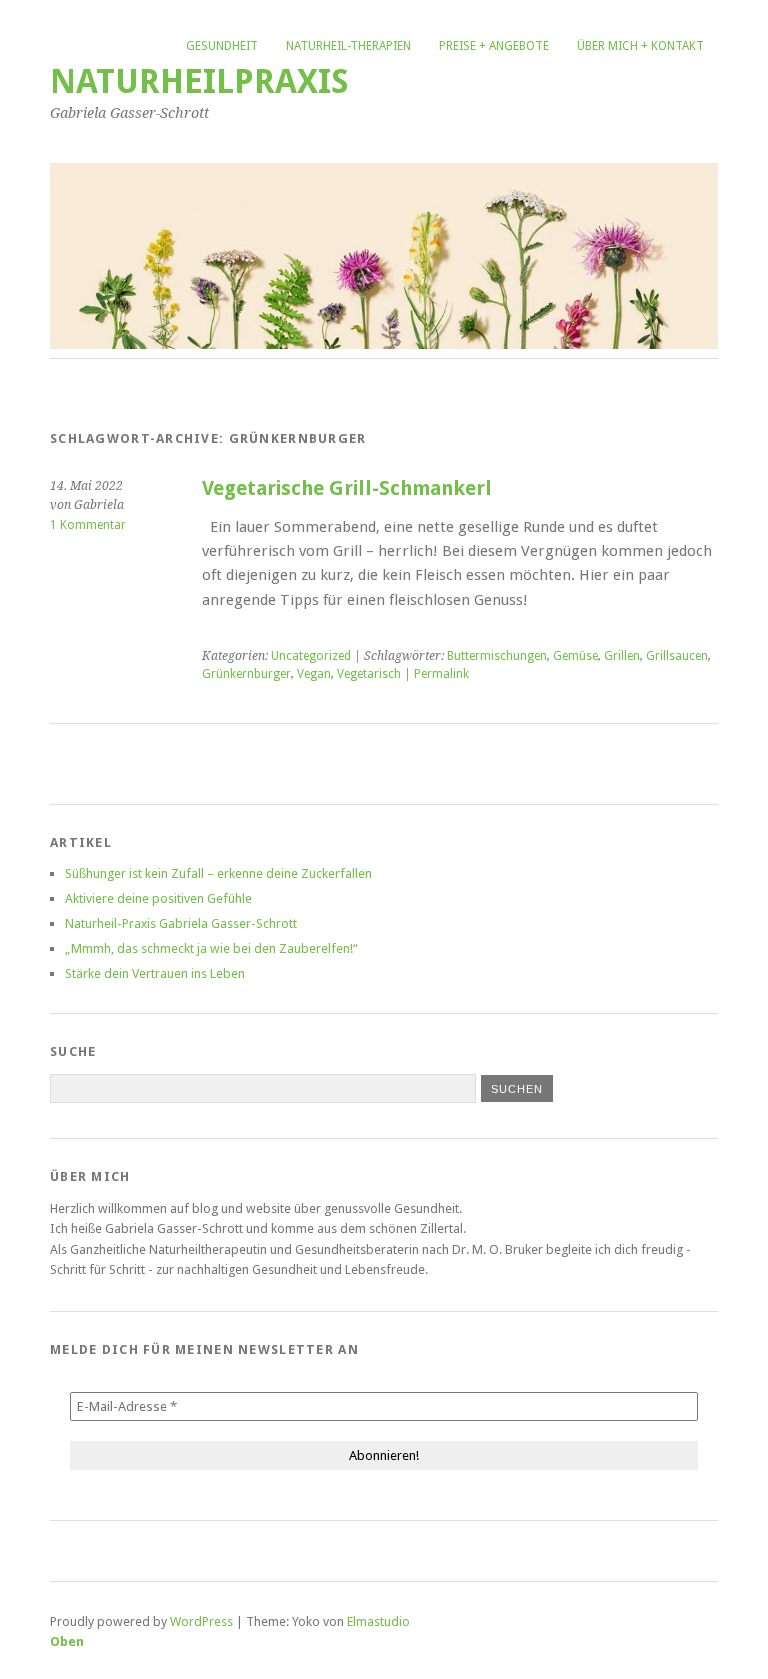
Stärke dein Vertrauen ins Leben (155, 973)
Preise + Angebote (494, 46)
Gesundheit (222, 46)
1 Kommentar (88, 525)
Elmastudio (378, 1621)
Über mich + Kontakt (640, 46)
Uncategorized (311, 656)
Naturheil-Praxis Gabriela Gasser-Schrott (181, 923)
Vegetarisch (369, 674)
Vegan (314, 674)
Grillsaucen (677, 656)
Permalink (441, 674)
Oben (67, 1641)
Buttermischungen (497, 656)
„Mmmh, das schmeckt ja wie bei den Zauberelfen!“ (211, 948)
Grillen (622, 656)
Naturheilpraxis (199, 81)
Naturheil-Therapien (348, 46)
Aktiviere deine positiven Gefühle (158, 898)
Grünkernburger (246, 674)
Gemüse (575, 656)
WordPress (201, 1621)
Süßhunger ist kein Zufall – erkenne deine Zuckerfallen (218, 873)
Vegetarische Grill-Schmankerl (347, 488)
